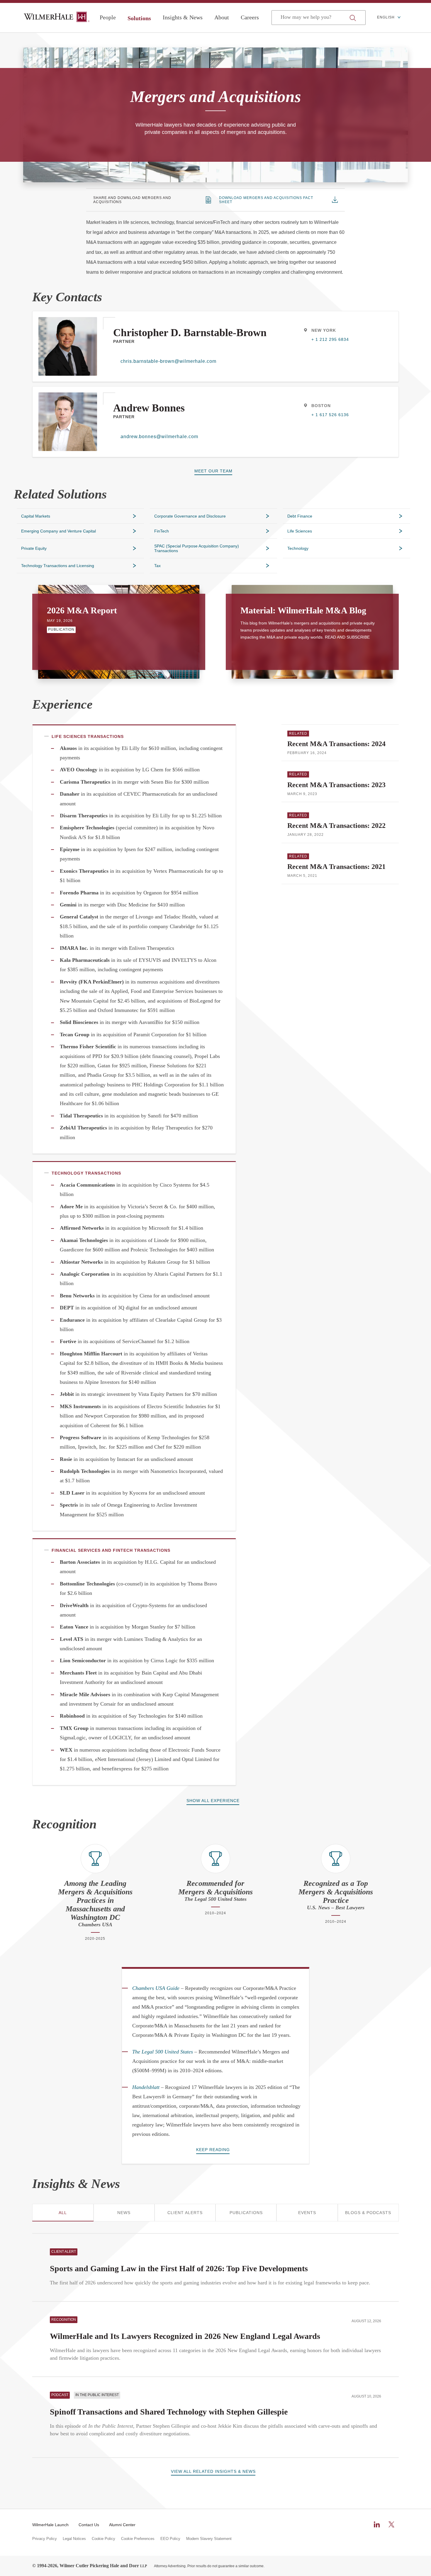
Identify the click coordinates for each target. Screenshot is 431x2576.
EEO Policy (170, 2539)
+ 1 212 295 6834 (330, 339)
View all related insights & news (213, 2471)
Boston (321, 406)
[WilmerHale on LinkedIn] (377, 2524)
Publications (246, 2213)
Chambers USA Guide (156, 1988)
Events (307, 2213)
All (63, 2213)
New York (324, 330)
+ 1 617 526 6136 (330, 415)
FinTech (162, 531)
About (222, 17)
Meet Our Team (213, 471)
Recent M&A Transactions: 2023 (336, 785)
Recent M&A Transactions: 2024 (336, 744)
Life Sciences (300, 531)
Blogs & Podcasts (368, 2213)
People (108, 17)
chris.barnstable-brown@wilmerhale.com (168, 361)
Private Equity (34, 548)
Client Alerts (185, 2213)
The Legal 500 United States (163, 2052)
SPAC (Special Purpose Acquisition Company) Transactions (197, 548)
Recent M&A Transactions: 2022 (336, 826)
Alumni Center (122, 2525)
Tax (157, 566)
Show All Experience (213, 1801)
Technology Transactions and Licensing (58, 566)
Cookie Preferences (138, 2539)
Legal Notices (74, 2539)
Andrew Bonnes (149, 408)
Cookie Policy (103, 2539)
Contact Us (89, 2525)
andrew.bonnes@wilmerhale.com (159, 437)
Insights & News (183, 17)
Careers (250, 17)
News (124, 2213)
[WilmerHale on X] (391, 2524)
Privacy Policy (45, 2539)
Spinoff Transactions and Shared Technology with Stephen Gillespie (169, 2412)
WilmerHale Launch (50, 2525)
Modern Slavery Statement (209, 2539)
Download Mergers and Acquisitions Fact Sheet (266, 200)
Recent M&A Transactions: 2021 (336, 867)
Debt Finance (300, 516)
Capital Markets (36, 516)
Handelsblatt (146, 2087)
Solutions (139, 18)
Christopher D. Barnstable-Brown (190, 333)
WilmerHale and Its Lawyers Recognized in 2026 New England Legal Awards (185, 2336)
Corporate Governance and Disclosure (190, 516)
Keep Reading (213, 2150)
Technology (298, 548)
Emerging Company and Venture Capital (58, 531)
